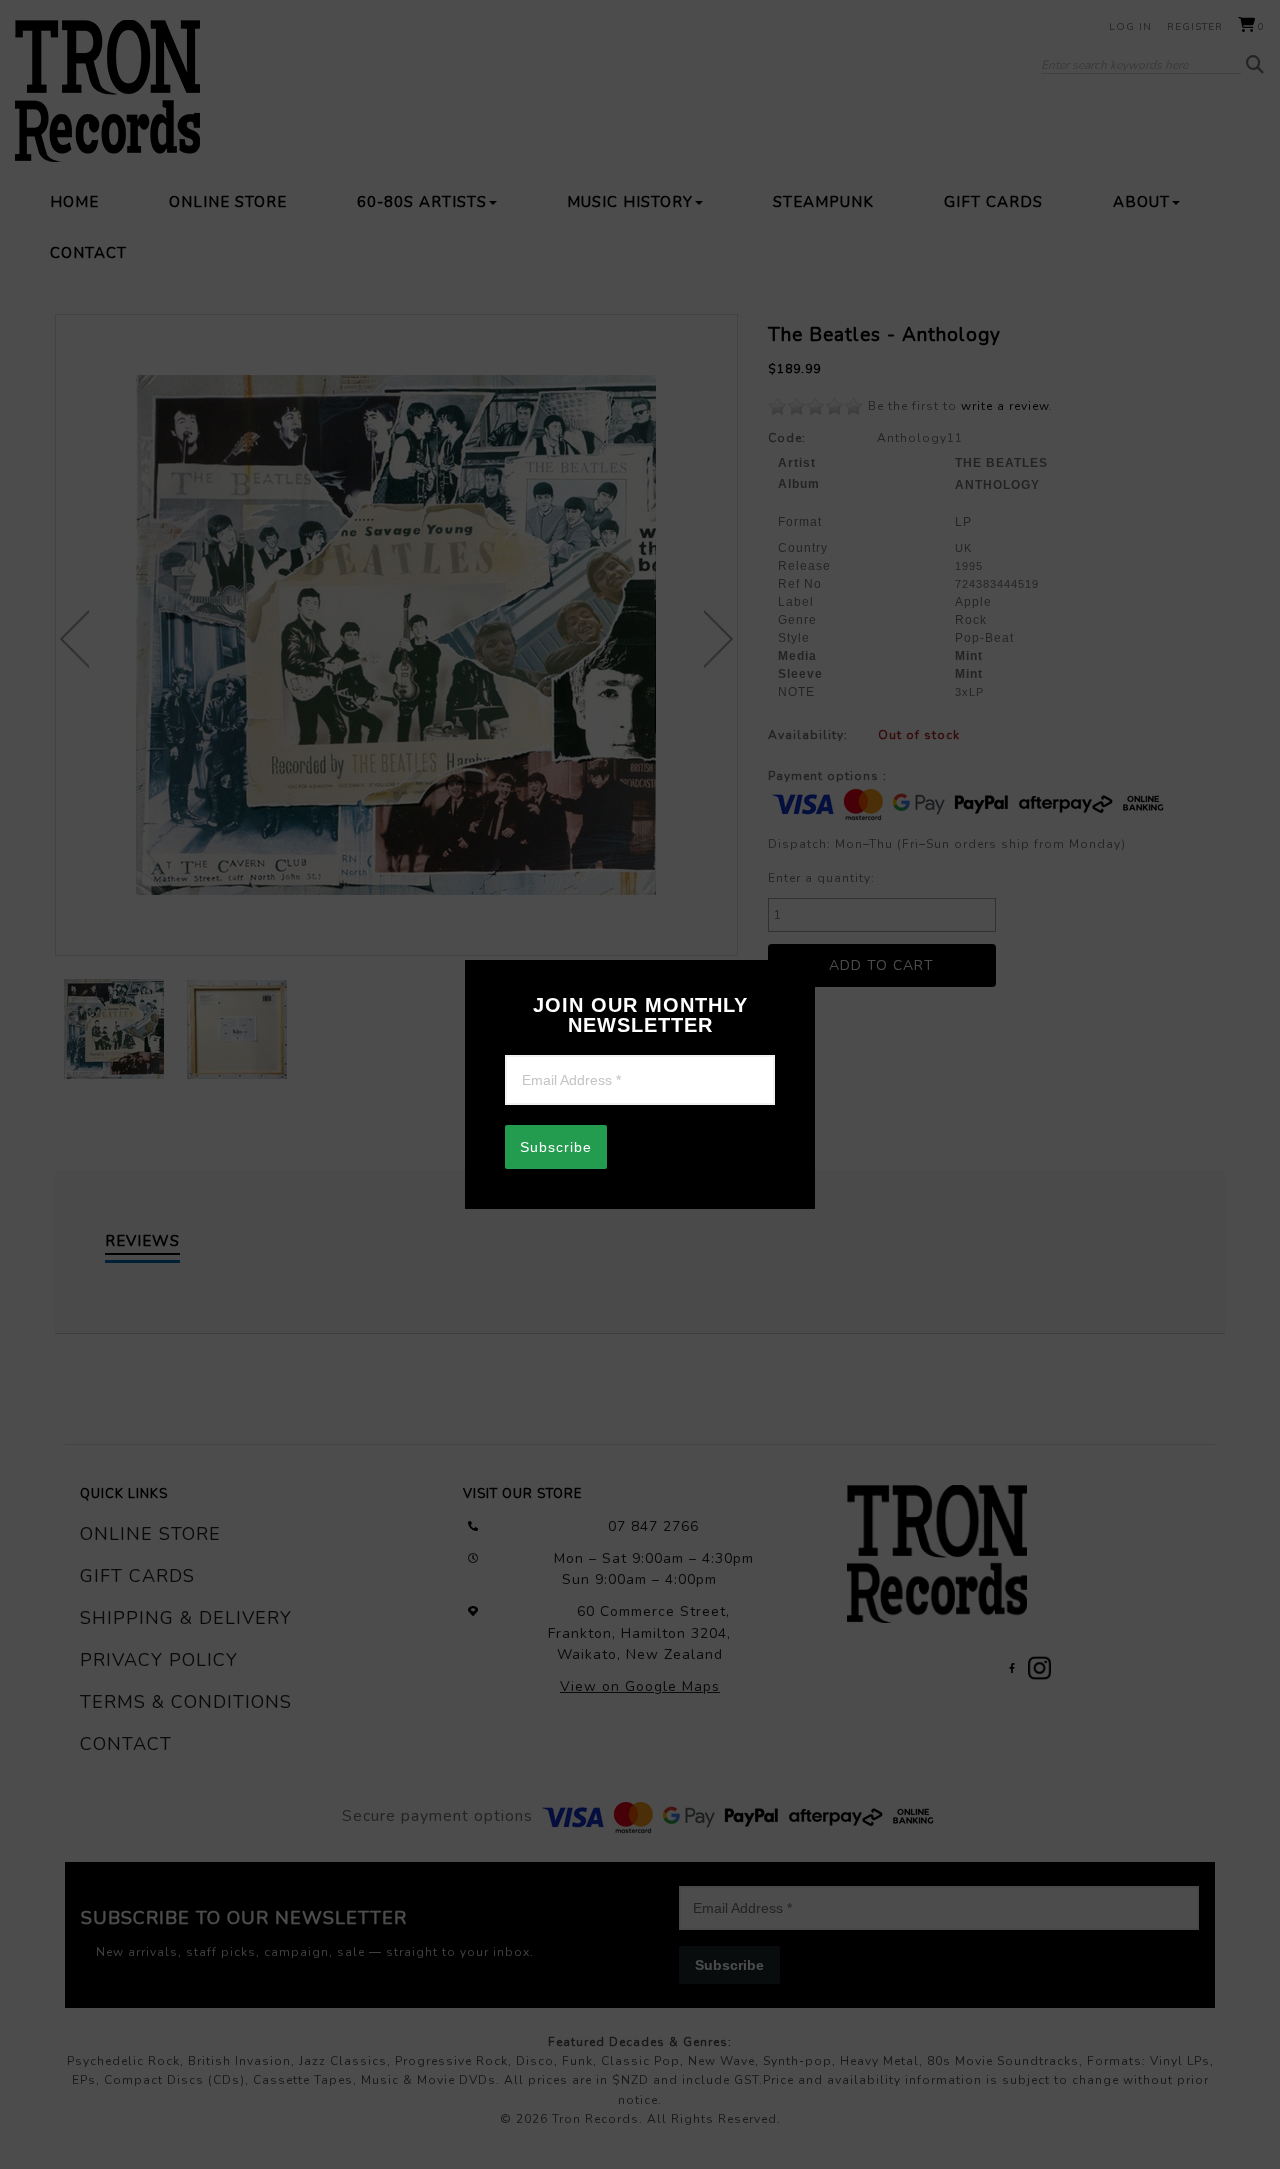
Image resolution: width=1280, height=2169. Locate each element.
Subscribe (556, 1147)
